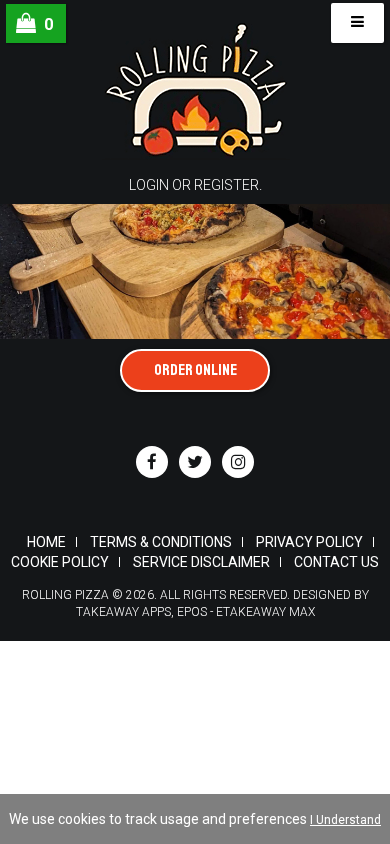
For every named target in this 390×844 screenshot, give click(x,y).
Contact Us (336, 562)
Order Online (195, 370)
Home (46, 542)
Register (226, 185)
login (149, 185)
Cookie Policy (60, 562)
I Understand (345, 820)
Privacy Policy (309, 542)
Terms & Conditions (161, 542)
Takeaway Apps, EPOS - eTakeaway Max (195, 612)
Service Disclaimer (201, 562)
